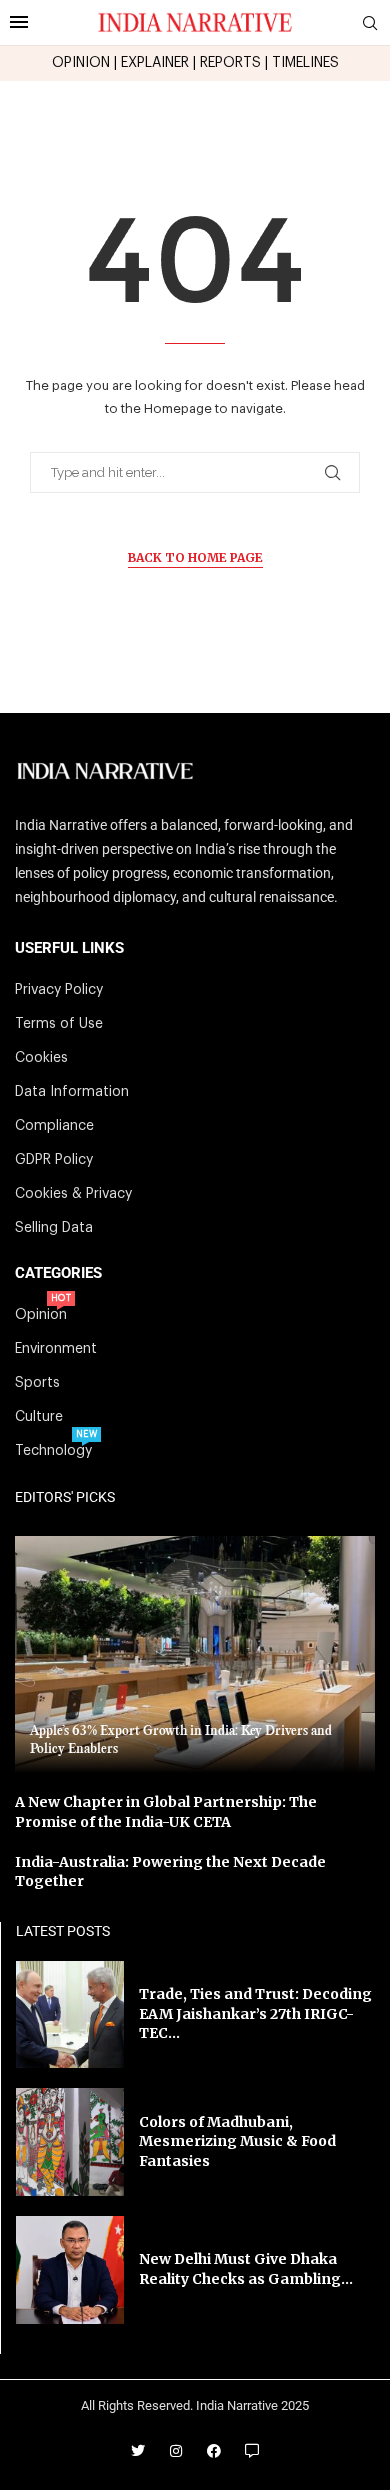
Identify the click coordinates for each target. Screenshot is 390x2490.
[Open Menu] (19, 22)
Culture (39, 1417)
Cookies (41, 1058)
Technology (53, 1451)
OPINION (81, 63)
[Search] (370, 23)
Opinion (41, 1315)
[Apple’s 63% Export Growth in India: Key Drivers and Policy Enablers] (195, 1654)
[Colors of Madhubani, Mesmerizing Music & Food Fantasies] (70, 2142)
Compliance (54, 1126)
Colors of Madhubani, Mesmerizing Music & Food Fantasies (237, 2141)
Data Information (72, 1092)
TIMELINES (305, 63)
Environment (56, 1349)
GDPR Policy (54, 1160)
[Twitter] (138, 2451)
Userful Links (69, 948)
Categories (58, 1273)
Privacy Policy (59, 990)
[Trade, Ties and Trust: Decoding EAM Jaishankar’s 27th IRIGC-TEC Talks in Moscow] (70, 2015)
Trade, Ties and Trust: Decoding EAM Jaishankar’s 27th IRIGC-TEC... (255, 2013)
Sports (37, 1383)
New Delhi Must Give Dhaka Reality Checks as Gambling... (246, 2269)
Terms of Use (59, 1024)
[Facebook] (214, 2451)
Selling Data (54, 1228)
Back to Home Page (195, 557)
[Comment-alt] (252, 2451)
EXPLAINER (155, 63)
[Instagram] (176, 2451)
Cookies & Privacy (73, 1194)
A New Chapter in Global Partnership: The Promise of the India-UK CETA (166, 1812)
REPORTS (230, 63)
